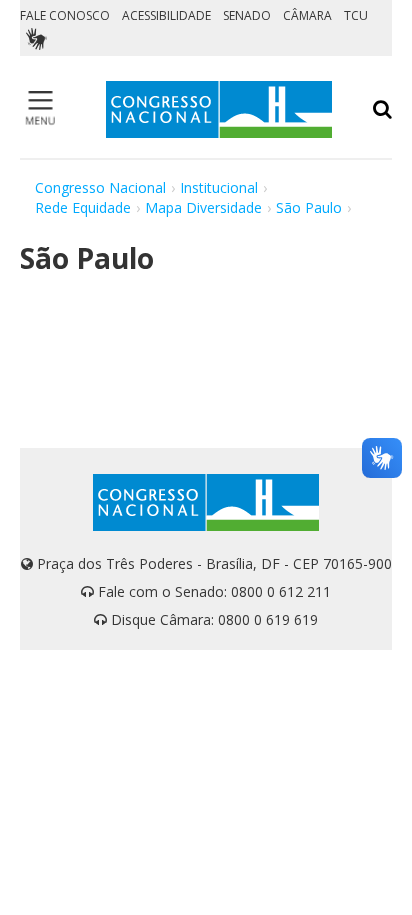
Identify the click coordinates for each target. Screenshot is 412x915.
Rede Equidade (83, 207)
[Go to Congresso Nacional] (219, 109)
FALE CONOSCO (65, 15)
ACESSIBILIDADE (166, 15)
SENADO (247, 15)
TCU (356, 15)
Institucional (219, 187)
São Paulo (309, 207)
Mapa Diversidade (203, 207)
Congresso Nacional (100, 187)
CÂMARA (307, 15)
